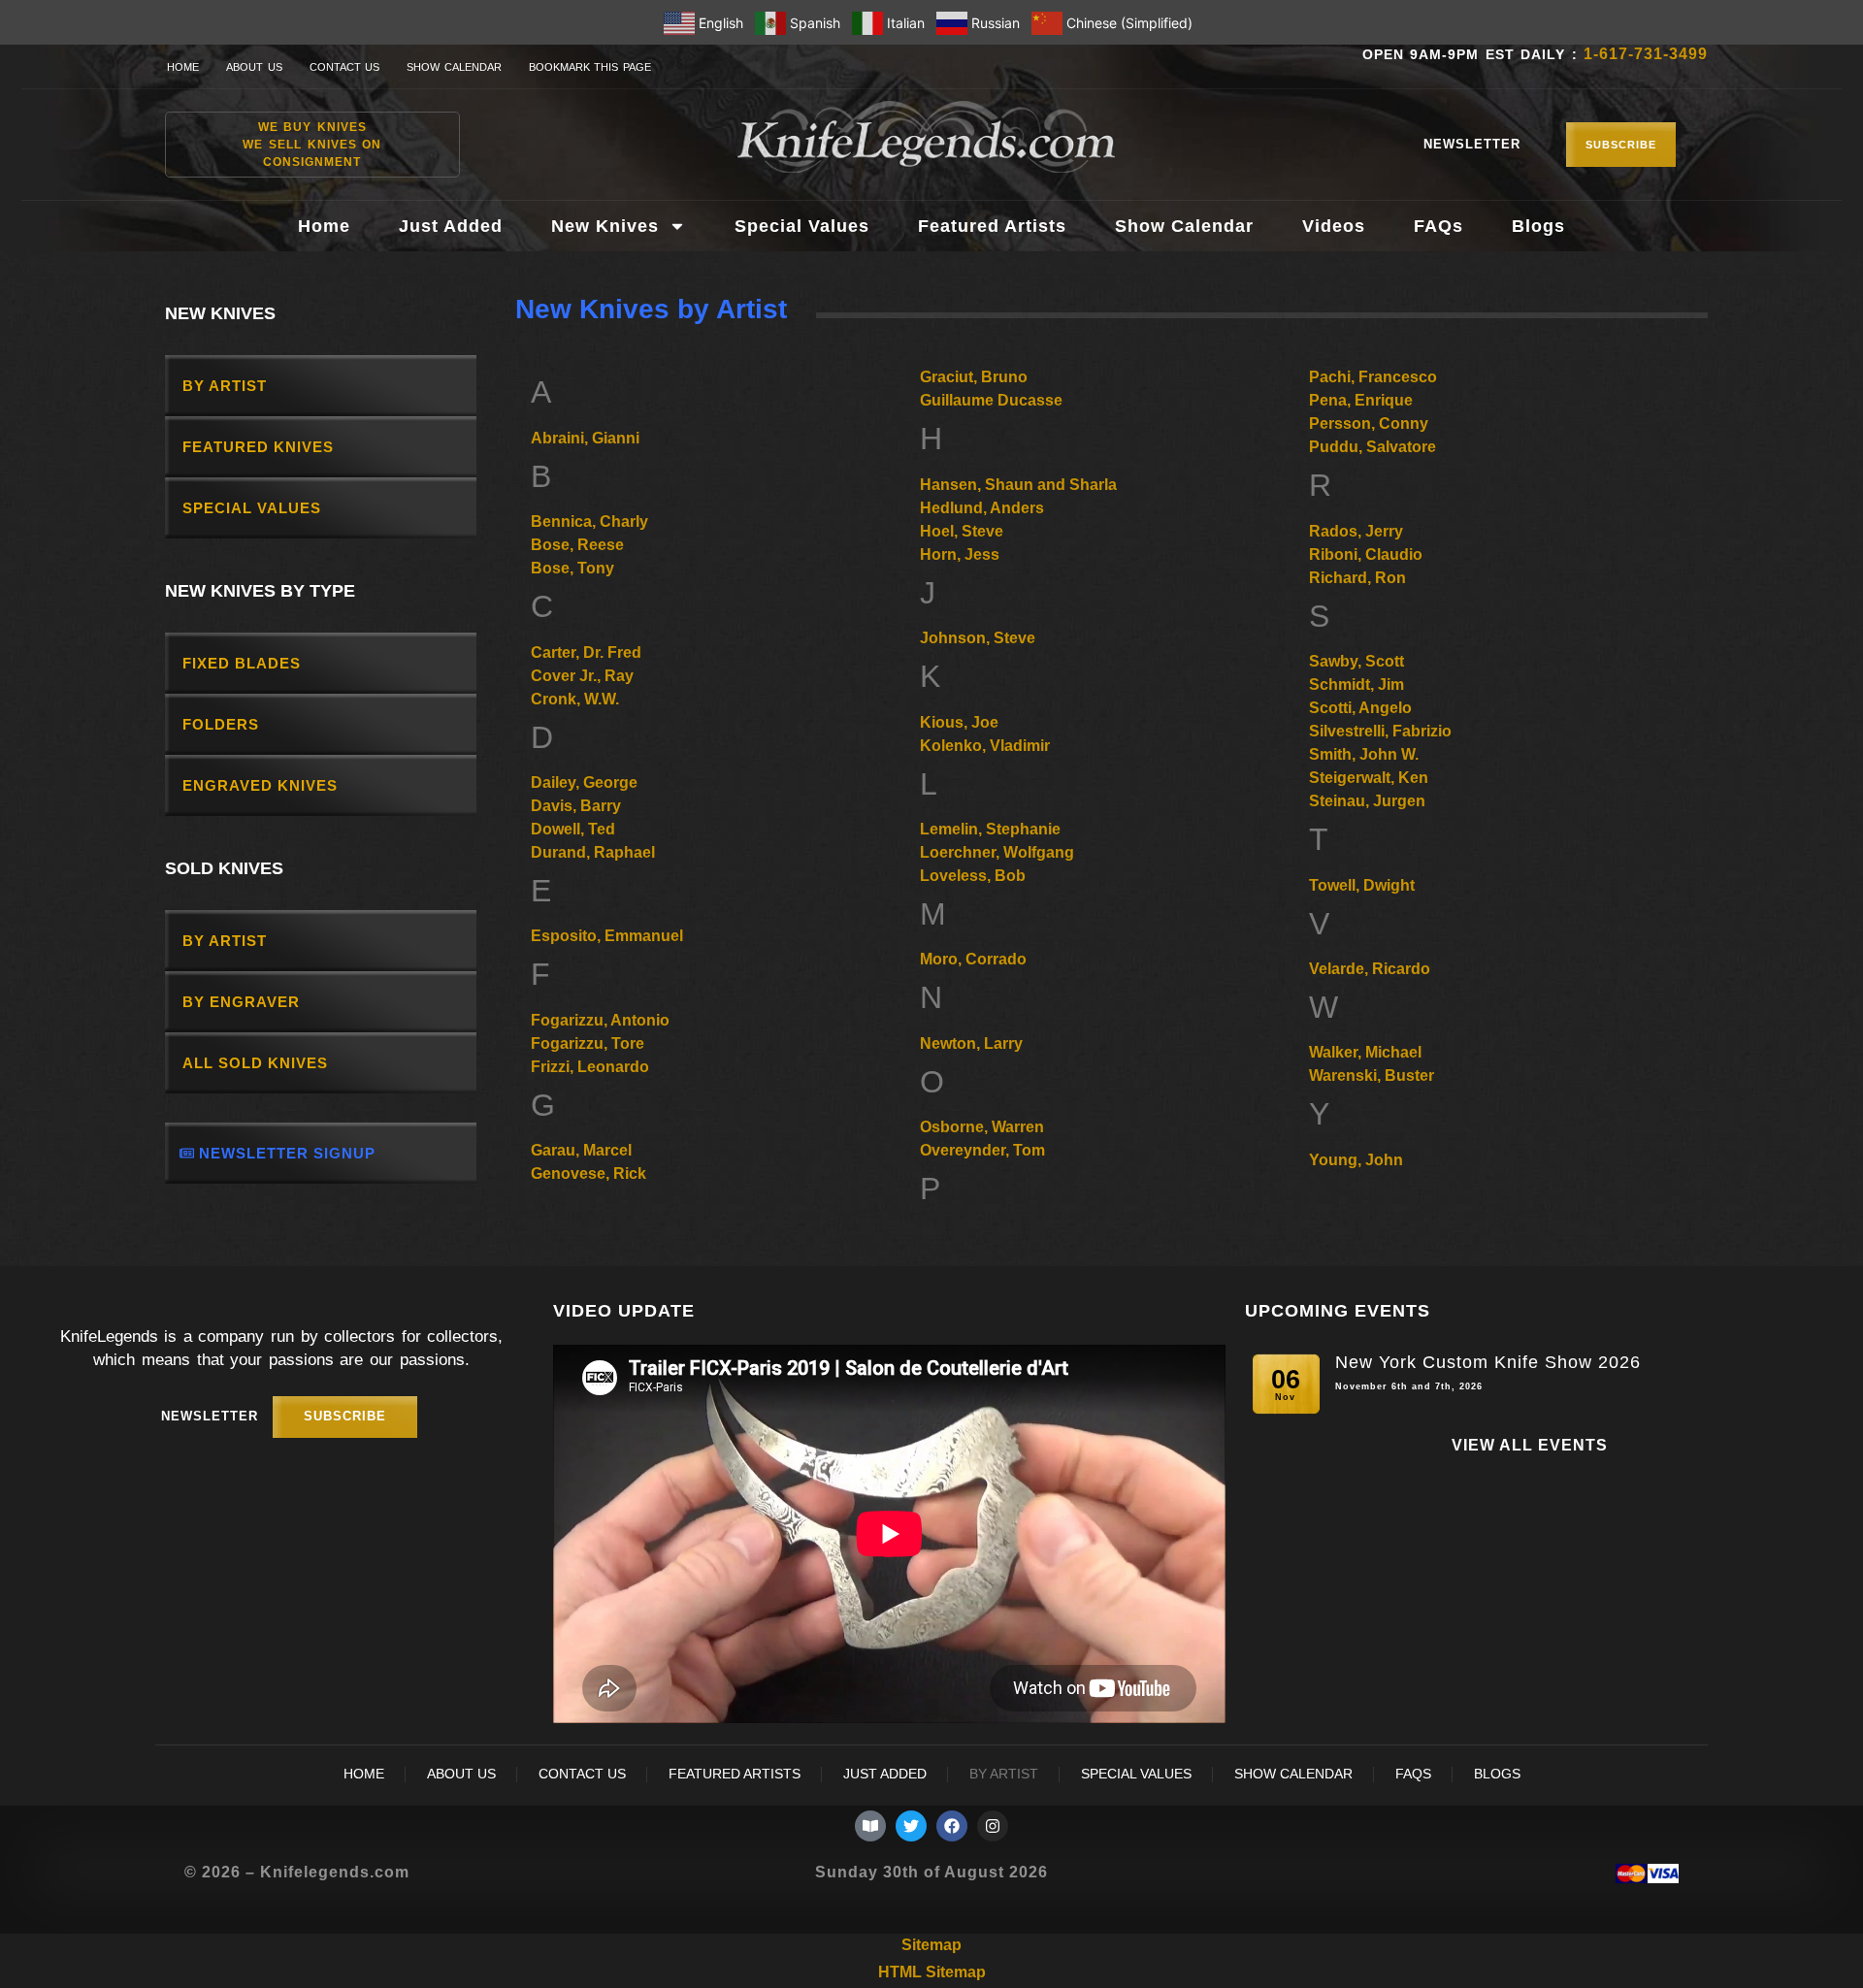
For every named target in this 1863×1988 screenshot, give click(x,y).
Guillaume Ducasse (991, 400)
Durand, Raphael (593, 852)
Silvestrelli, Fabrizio (1380, 731)
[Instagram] (993, 1826)
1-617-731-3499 (1646, 54)
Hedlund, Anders (982, 508)
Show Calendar (454, 67)
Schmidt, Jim (1356, 684)
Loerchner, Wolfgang (997, 852)
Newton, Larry (971, 1043)
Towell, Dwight (1362, 885)
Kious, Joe (959, 722)
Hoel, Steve (962, 531)
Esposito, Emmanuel (607, 936)
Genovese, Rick (588, 1173)
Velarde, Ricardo (1370, 969)
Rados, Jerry (1356, 531)
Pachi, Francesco (1373, 377)
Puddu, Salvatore (1373, 447)
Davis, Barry (576, 806)
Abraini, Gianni (585, 438)
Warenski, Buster (1372, 1075)
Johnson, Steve (978, 638)
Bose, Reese (577, 545)
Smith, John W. (1364, 754)
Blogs (1538, 226)
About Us (254, 67)
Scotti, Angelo (1360, 708)
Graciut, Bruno (974, 377)
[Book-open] (870, 1826)
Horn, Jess (960, 554)
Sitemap (931, 1945)
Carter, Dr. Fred (586, 652)
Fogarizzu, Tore (588, 1043)
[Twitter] (911, 1826)
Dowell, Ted (573, 829)
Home (183, 67)
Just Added (451, 226)
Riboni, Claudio (1366, 554)
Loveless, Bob (973, 876)
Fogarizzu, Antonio (600, 1020)
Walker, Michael (1365, 1052)
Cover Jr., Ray (582, 676)
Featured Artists (992, 226)
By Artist (1004, 1774)
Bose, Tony (572, 568)
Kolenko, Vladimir (985, 746)
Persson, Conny (1369, 424)
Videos (1334, 226)
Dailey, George (584, 782)
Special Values (802, 226)
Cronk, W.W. (575, 699)
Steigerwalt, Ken (1369, 778)
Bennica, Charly (589, 521)
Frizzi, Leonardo (590, 1067)
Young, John (1356, 1160)
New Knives (605, 226)
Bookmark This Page (590, 67)
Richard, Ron (1357, 578)
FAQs (1438, 226)
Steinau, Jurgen (1367, 801)
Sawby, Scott (1356, 661)
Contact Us (345, 67)
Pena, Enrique (1361, 400)
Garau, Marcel (581, 1150)
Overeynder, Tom (982, 1150)
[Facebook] (952, 1826)
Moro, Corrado (973, 959)
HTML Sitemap (932, 1972)
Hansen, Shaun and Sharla (1018, 485)
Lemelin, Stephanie (990, 829)
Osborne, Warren (982, 1127)
